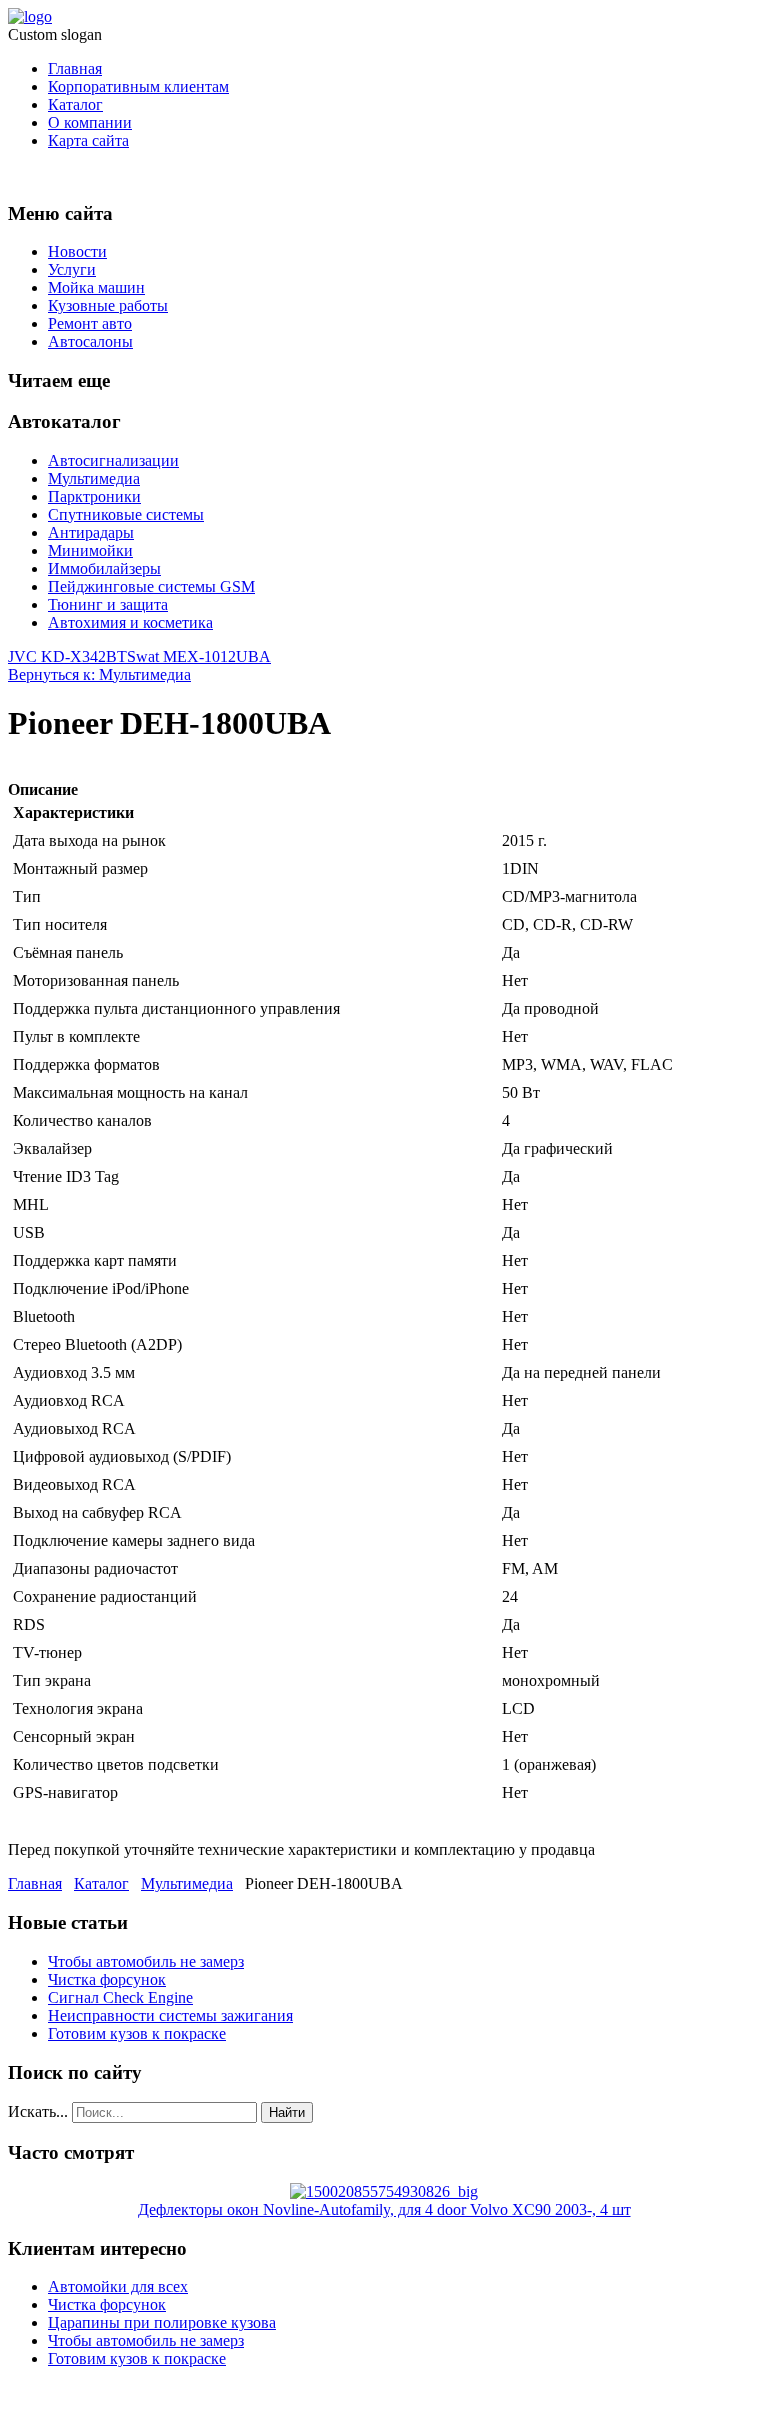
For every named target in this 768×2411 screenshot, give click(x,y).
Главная (75, 68)
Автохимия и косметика (130, 622)
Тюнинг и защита (108, 604)
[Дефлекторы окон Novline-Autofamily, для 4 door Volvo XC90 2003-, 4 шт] (384, 2191)
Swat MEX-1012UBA (199, 656)
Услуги (72, 269)
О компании (90, 122)
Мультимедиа (94, 478)
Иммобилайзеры (104, 568)
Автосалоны (90, 341)
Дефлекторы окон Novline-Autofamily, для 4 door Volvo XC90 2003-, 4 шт (384, 2209)
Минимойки (90, 550)
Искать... (38, 2111)
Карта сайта (88, 140)
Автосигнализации (113, 460)
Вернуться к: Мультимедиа (99, 674)
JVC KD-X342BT (67, 656)
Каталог (75, 104)
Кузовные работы (108, 305)
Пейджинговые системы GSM (151, 586)
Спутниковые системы (126, 514)
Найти (287, 2112)
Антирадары (91, 532)
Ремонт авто (90, 323)
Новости (77, 251)
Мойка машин (96, 287)
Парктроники (94, 496)
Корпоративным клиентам (138, 86)
